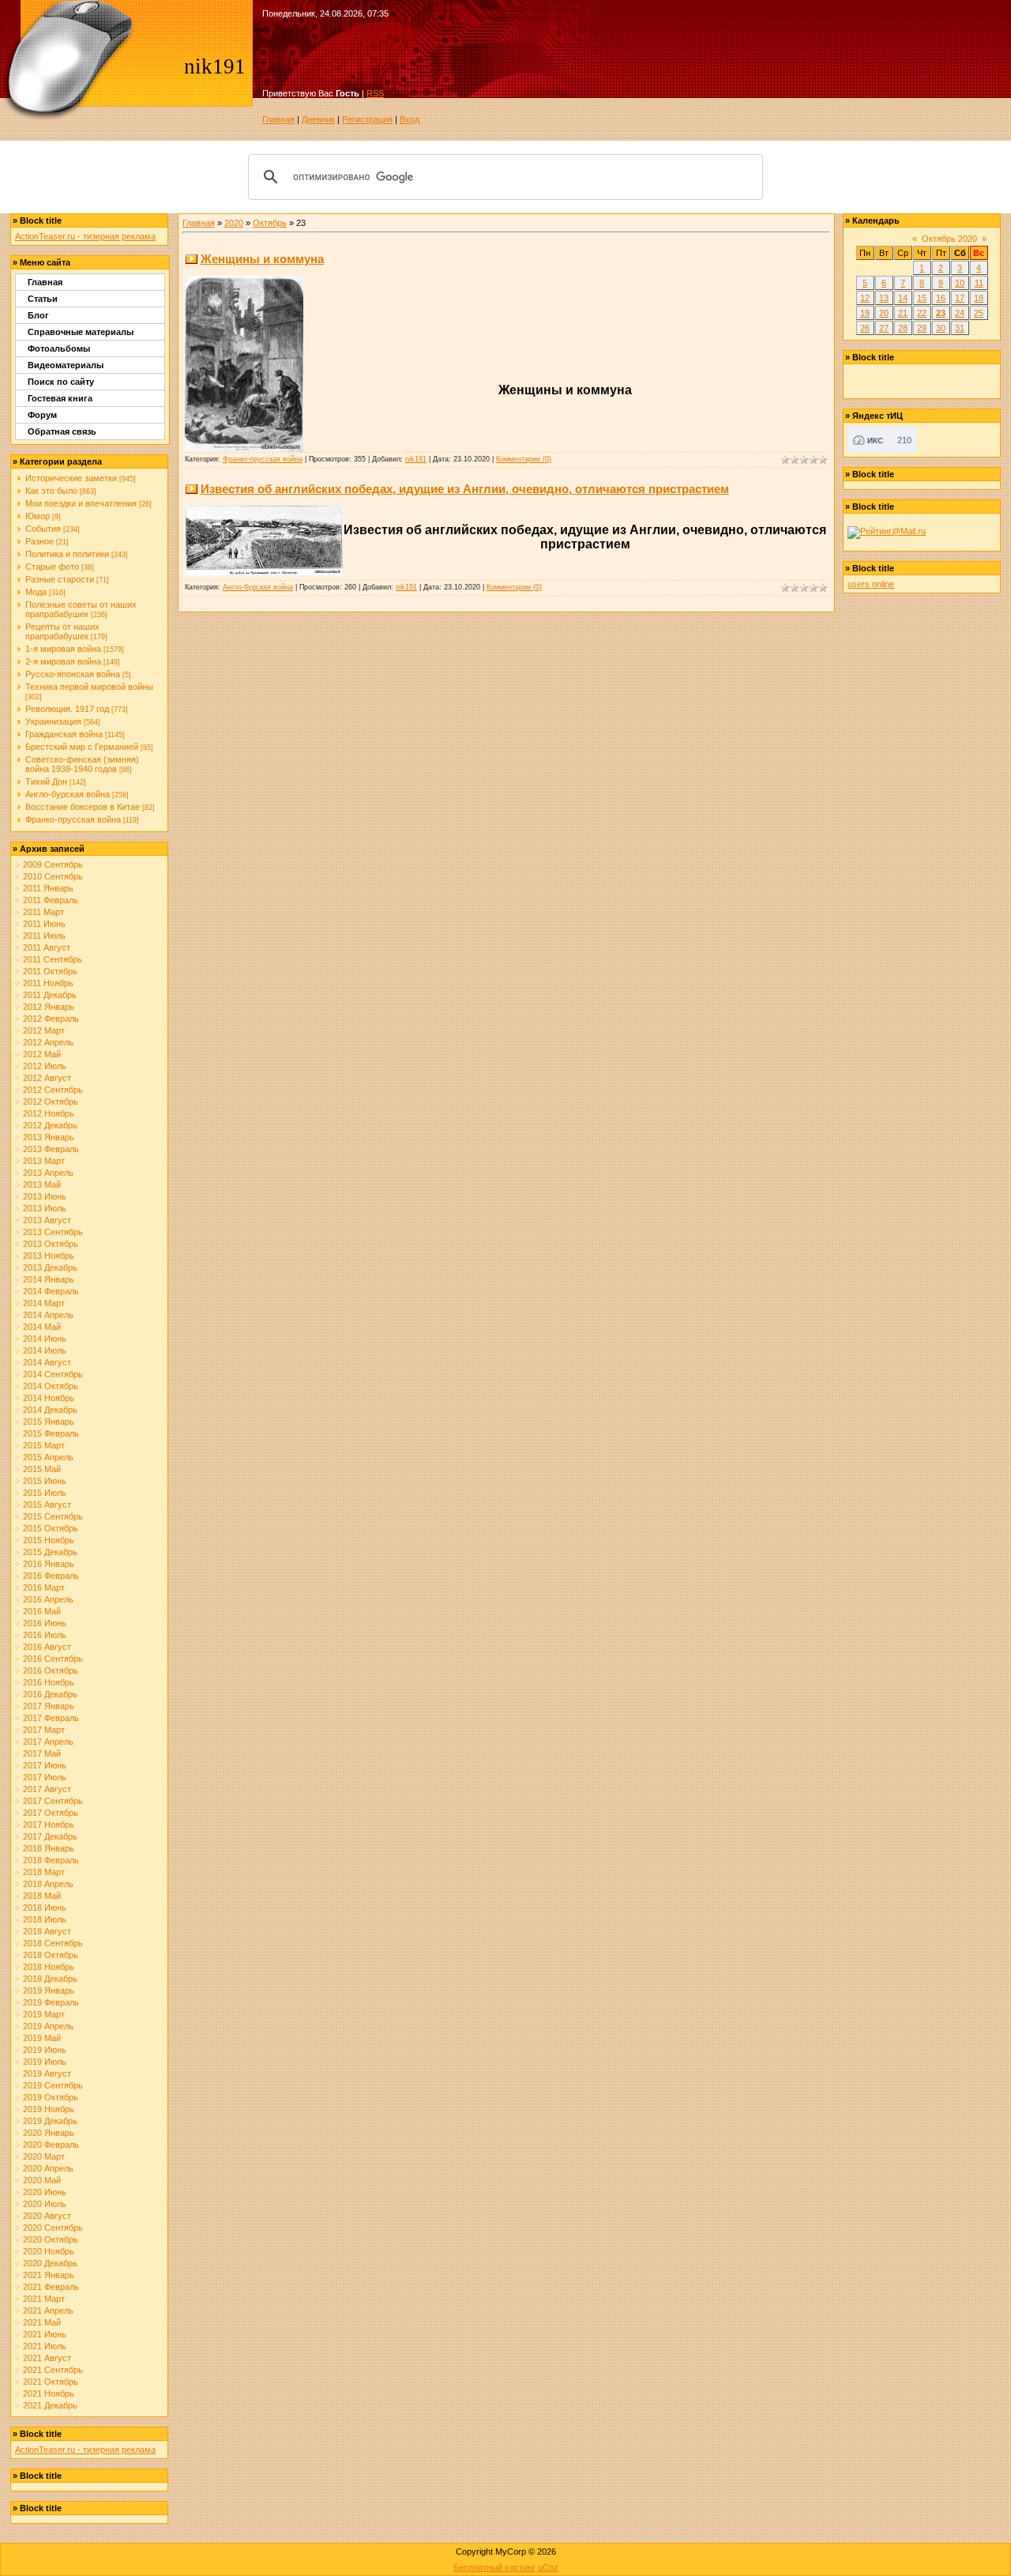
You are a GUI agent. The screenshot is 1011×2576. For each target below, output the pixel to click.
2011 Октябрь (50, 971)
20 (884, 313)
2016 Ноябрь (49, 1682)
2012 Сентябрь (53, 1090)
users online (871, 584)
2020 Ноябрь (49, 2251)
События (43, 529)
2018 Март (44, 1872)
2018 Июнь (45, 1908)
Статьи (43, 299)
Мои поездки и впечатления (81, 503)
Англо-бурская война (68, 794)
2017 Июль (45, 1777)
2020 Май (42, 2180)
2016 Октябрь (51, 1670)
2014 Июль (45, 1350)
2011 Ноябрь (48, 983)
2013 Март (44, 1161)
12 (865, 298)
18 (979, 298)
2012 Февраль (51, 1019)
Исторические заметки (71, 478)
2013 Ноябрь (49, 1256)
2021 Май (42, 2322)
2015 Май (42, 1469)
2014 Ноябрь (49, 1398)
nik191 (416, 459)
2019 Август (47, 2073)
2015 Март (44, 1445)
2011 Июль (44, 936)
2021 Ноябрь (49, 2393)
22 (922, 313)
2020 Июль (45, 2204)
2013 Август (47, 1220)
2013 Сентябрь (53, 1232)
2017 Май (42, 1753)
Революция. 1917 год (67, 709)
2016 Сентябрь (53, 1659)
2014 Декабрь (50, 1410)
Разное (39, 541)
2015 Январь (49, 1422)
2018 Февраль (51, 1860)
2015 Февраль (51, 1433)
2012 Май (42, 1054)
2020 (234, 223)
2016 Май (42, 1611)
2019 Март (44, 2014)
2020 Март (44, 2156)
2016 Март (44, 1587)
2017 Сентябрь (53, 1801)
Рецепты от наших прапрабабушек (62, 631)
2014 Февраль (51, 1291)
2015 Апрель (48, 1457)
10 (960, 283)
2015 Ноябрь (49, 1540)
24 (960, 313)
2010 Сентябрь (53, 876)
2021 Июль (45, 2346)
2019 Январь (49, 1990)
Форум (42, 415)
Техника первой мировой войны (89, 687)
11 (979, 283)
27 (884, 328)
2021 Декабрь (50, 2405)
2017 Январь (49, 1706)
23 (941, 313)
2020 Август (47, 2216)
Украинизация (53, 721)
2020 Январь (49, 2133)
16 (941, 298)
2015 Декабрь (50, 1552)
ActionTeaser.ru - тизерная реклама (85, 236)
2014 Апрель (48, 1315)
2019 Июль (45, 2062)
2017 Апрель (48, 1742)
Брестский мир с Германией (82, 747)
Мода (36, 592)
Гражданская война (64, 734)
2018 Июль (45, 1919)
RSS (375, 93)
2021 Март (44, 2299)
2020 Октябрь (51, 2239)
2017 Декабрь (50, 1836)
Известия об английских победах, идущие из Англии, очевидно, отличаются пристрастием (465, 489)
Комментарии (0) (524, 459)
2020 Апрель (48, 2168)
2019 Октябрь (51, 2097)
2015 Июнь (45, 1481)
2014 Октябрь (51, 1386)
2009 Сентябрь (53, 864)
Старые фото (52, 567)
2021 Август (47, 2358)
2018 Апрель (48, 1884)
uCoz (548, 2567)
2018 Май (42, 1896)
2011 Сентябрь (53, 959)
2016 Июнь (45, 1623)
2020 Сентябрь (53, 2228)
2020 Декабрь (50, 2263)
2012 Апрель (48, 1042)
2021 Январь (49, 2275)
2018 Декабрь (50, 1979)
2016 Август (47, 1647)
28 (903, 328)
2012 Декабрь (50, 1125)
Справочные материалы (81, 332)
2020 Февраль (51, 2145)
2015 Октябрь (51, 1528)
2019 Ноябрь (49, 2109)
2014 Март (44, 1303)
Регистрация (367, 119)
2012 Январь (49, 1007)
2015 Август (47, 1505)
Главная (278, 119)
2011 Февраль (51, 900)
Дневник (318, 119)
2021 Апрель (48, 2310)
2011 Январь (48, 888)
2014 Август (47, 1362)
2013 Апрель (48, 1173)
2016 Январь (49, 1564)
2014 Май (42, 1327)
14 (903, 298)
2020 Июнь (45, 2192)
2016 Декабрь (50, 1694)
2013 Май (42, 1184)
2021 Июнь (45, 2334)
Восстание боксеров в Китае (83, 807)
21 (903, 313)
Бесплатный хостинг (494, 2567)
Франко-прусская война (73, 819)
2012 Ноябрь (49, 1113)
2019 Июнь (45, 2050)
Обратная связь (62, 431)
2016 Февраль (51, 1576)
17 (960, 298)
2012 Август (47, 1078)
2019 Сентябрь (53, 2085)
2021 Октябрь (51, 2382)
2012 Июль (45, 1066)
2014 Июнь (45, 1339)
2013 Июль (45, 1208)
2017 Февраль (51, 1718)
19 (865, 313)
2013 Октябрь (51, 1244)
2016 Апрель (48, 1599)
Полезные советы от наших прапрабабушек (81, 609)
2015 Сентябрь (53, 1516)
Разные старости (60, 579)
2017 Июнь (45, 1765)
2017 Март (44, 1730)
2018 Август (47, 1931)
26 (865, 328)
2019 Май (42, 2038)
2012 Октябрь (51, 1102)
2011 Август (47, 947)
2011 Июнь (44, 924)
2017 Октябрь (51, 1813)
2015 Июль (45, 1493)
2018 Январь (49, 1848)
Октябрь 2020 (949, 239)
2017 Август (47, 1789)
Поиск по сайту (61, 382)
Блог (38, 315)
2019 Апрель (48, 2026)
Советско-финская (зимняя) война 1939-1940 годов (82, 764)
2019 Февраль (51, 2002)
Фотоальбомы (59, 348)
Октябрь (270, 223)
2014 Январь (49, 1279)
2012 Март (44, 1030)
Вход (410, 119)
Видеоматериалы (66, 365)
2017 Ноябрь (49, 1825)
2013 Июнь (45, 1196)
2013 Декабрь (50, 1267)
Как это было (51, 491)
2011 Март (43, 912)
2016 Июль (45, 1635)
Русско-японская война (73, 674)
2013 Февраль (51, 1149)
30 (941, 328)
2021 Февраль (51, 2287)
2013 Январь (49, 1137)
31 (960, 328)
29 (922, 328)
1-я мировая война (63, 649)
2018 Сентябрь (53, 1943)
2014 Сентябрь (53, 1374)
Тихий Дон (46, 781)
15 (922, 298)
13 (884, 298)
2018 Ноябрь (49, 1967)
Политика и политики (67, 554)
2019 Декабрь (50, 2121)
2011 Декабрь (50, 995)
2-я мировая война (63, 661)
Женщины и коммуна (262, 259)
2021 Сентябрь (53, 2370)
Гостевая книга (60, 398)
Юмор (38, 516)
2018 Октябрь (51, 1955)
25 (979, 313)
